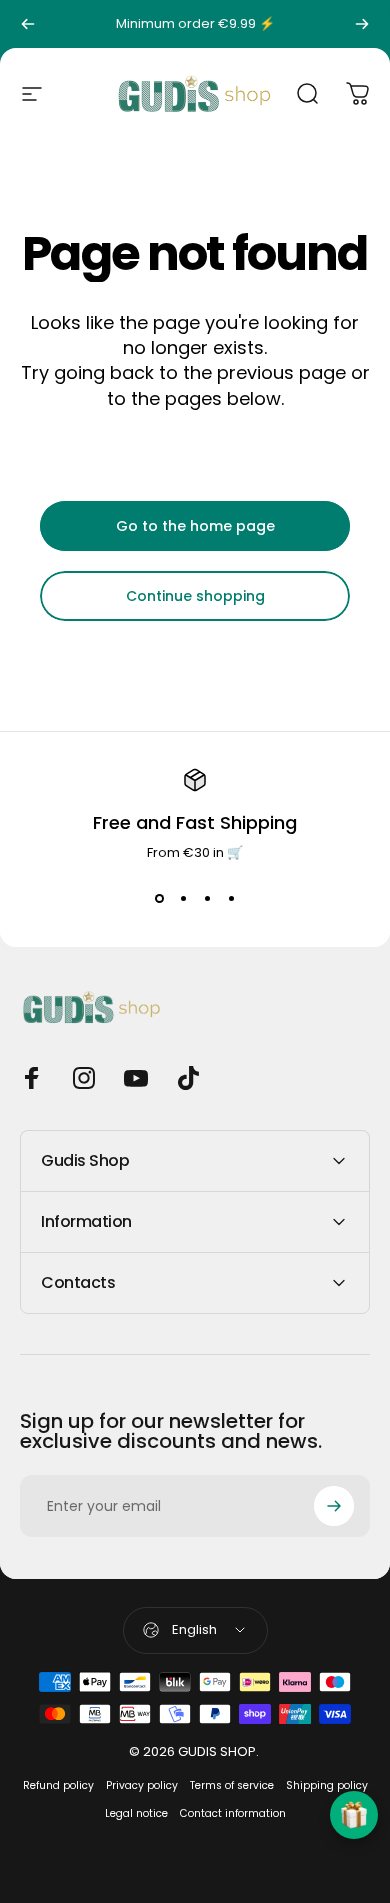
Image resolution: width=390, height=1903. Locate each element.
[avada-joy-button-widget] (354, 1815)
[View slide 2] (183, 899)
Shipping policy (327, 1785)
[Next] (362, 24)
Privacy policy (142, 1785)
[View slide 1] (159, 899)
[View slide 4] (231, 899)
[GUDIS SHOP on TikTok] (188, 1078)
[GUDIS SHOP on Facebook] (32, 1078)
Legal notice (136, 1813)
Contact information (233, 1813)
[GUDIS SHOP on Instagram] (84, 1078)
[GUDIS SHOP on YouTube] (136, 1078)
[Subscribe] (334, 1506)
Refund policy (58, 1785)
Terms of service (232, 1785)
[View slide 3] (207, 899)
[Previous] (28, 24)
